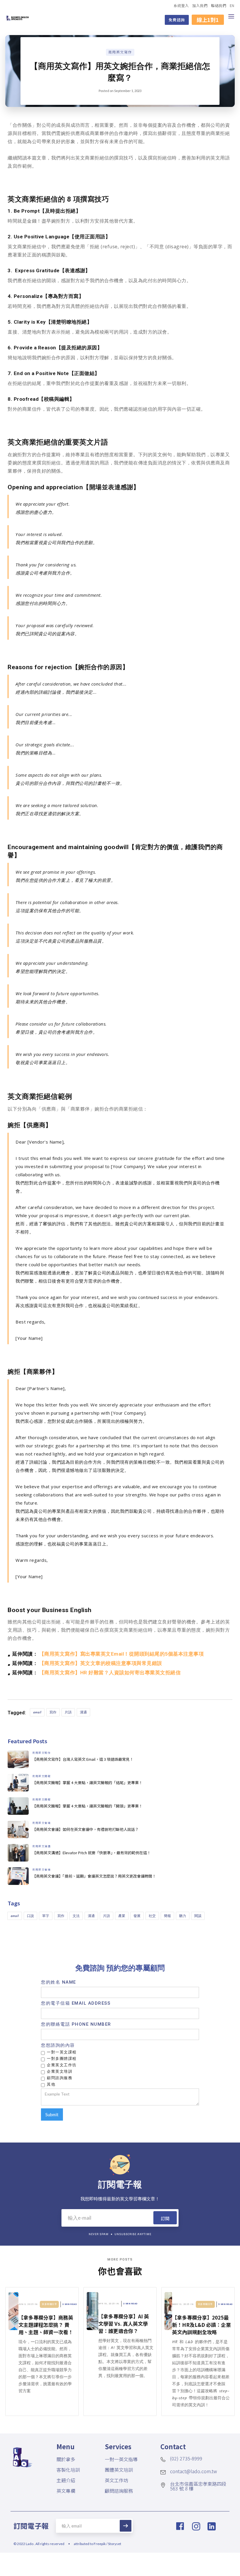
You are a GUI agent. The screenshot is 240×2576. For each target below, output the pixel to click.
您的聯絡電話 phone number (76, 2024)
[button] (232, 17)
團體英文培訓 (119, 2470)
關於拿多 (66, 2459)
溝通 (83, 1712)
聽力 (183, 1916)
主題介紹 (66, 2480)
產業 (122, 1916)
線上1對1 (208, 20)
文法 (76, 1916)
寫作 (53, 1712)
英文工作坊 (116, 2480)
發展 (137, 1916)
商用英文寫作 (120, 52)
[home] (18, 17)
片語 (68, 1712)
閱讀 (198, 1916)
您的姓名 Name (59, 1982)
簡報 (167, 1916)
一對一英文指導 (121, 2459)
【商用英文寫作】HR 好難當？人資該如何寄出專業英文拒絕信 (110, 1673)
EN (232, 5)
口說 (30, 1916)
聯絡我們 (219, 5)
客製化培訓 (68, 2470)
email (37, 1712)
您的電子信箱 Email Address (76, 2003)
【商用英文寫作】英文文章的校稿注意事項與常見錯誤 (101, 1663)
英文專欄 (66, 2491)
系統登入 (181, 5)
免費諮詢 (177, 20)
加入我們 (200, 5)
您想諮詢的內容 (58, 2045)
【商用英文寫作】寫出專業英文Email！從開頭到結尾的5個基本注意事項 (122, 1654)
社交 (152, 1916)
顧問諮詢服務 (119, 2491)
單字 (46, 1916)
